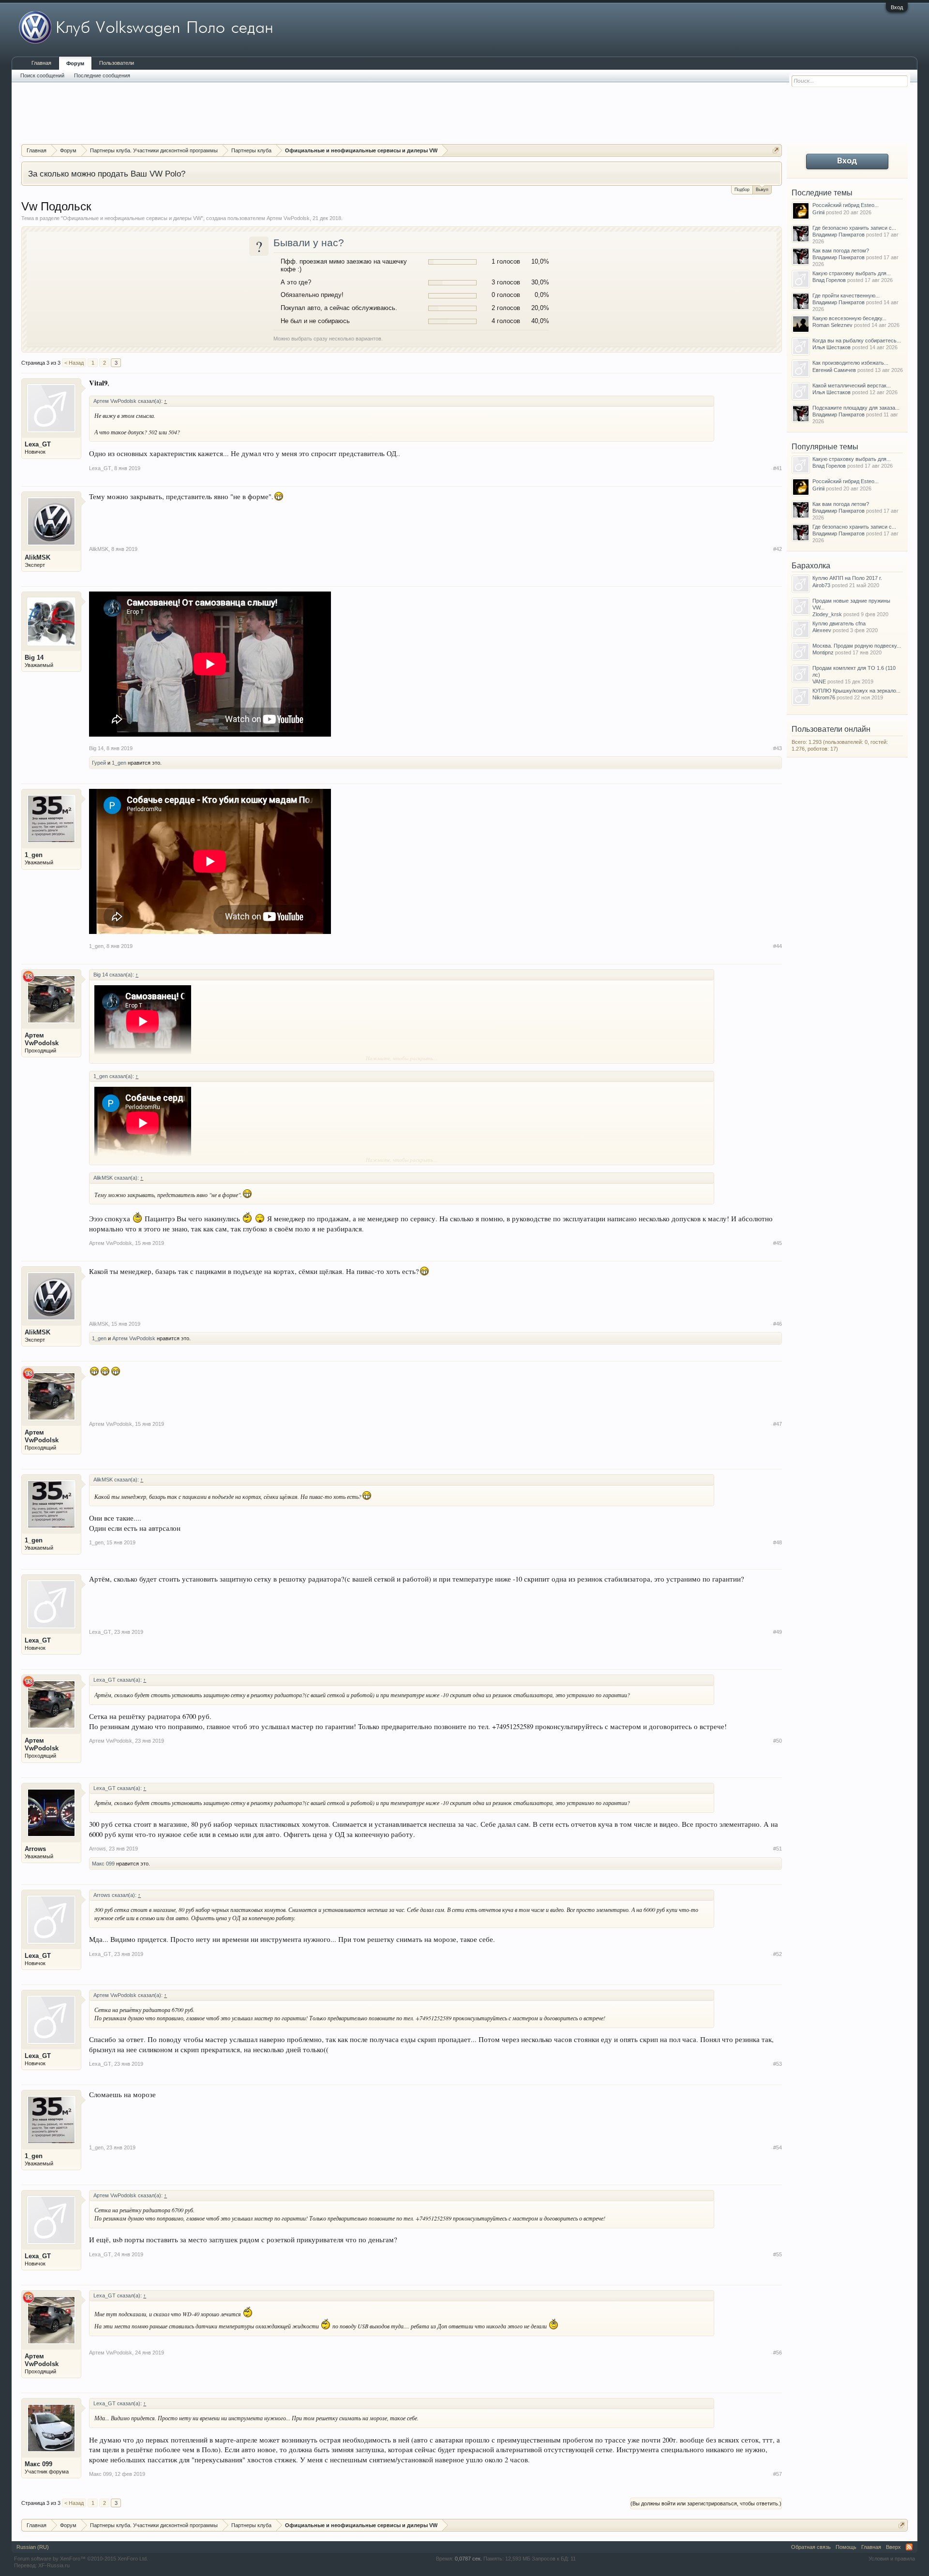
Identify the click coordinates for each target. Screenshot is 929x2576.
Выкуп (762, 190)
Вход (897, 7)
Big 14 (34, 658)
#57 (778, 2474)
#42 (778, 549)
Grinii (818, 212)
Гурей (99, 763)
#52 (778, 1954)
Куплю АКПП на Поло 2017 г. (847, 578)
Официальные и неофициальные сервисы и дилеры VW (132, 218)
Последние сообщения (102, 75)
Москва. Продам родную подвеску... (857, 646)
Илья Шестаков (832, 347)
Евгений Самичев (834, 370)
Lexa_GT (38, 444)
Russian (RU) (33, 2547)
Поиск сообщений (42, 75)
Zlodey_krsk (827, 614)
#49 (778, 1632)
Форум (75, 63)
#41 (778, 468)
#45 (778, 1243)
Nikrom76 (824, 697)
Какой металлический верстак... (852, 385)
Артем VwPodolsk (288, 218)
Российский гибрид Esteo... (846, 205)
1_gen (119, 763)
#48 (778, 1542)
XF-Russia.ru (54, 2565)
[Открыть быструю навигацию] (776, 150)
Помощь (846, 2547)
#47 (778, 1424)
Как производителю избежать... (850, 363)
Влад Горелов (829, 280)
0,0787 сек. (468, 2559)
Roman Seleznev (832, 325)
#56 (778, 2353)
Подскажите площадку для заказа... (856, 408)
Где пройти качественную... (846, 296)
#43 (778, 748)
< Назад (74, 363)
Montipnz (823, 652)
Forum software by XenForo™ (81, 2559)
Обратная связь (811, 2547)
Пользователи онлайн (831, 729)
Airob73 (821, 585)
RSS (909, 2547)
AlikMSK (37, 557)
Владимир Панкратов (839, 235)
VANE (819, 681)
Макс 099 (103, 1864)
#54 (778, 2147)
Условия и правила (892, 2559)
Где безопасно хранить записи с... (854, 228)
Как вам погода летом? (841, 251)
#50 (778, 1741)
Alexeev (822, 630)
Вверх (893, 2547)
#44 (778, 946)
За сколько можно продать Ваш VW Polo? (107, 174)
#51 (778, 1849)
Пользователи (117, 63)
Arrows (35, 1849)
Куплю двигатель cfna (839, 623)
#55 (778, 2254)
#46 (778, 1324)
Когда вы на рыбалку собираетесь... (857, 341)
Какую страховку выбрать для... (852, 273)
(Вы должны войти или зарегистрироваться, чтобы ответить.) (706, 2503)
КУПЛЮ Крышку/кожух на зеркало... (856, 691)
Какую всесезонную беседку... (849, 318)
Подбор (742, 190)
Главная (41, 63)
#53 (778, 2064)
